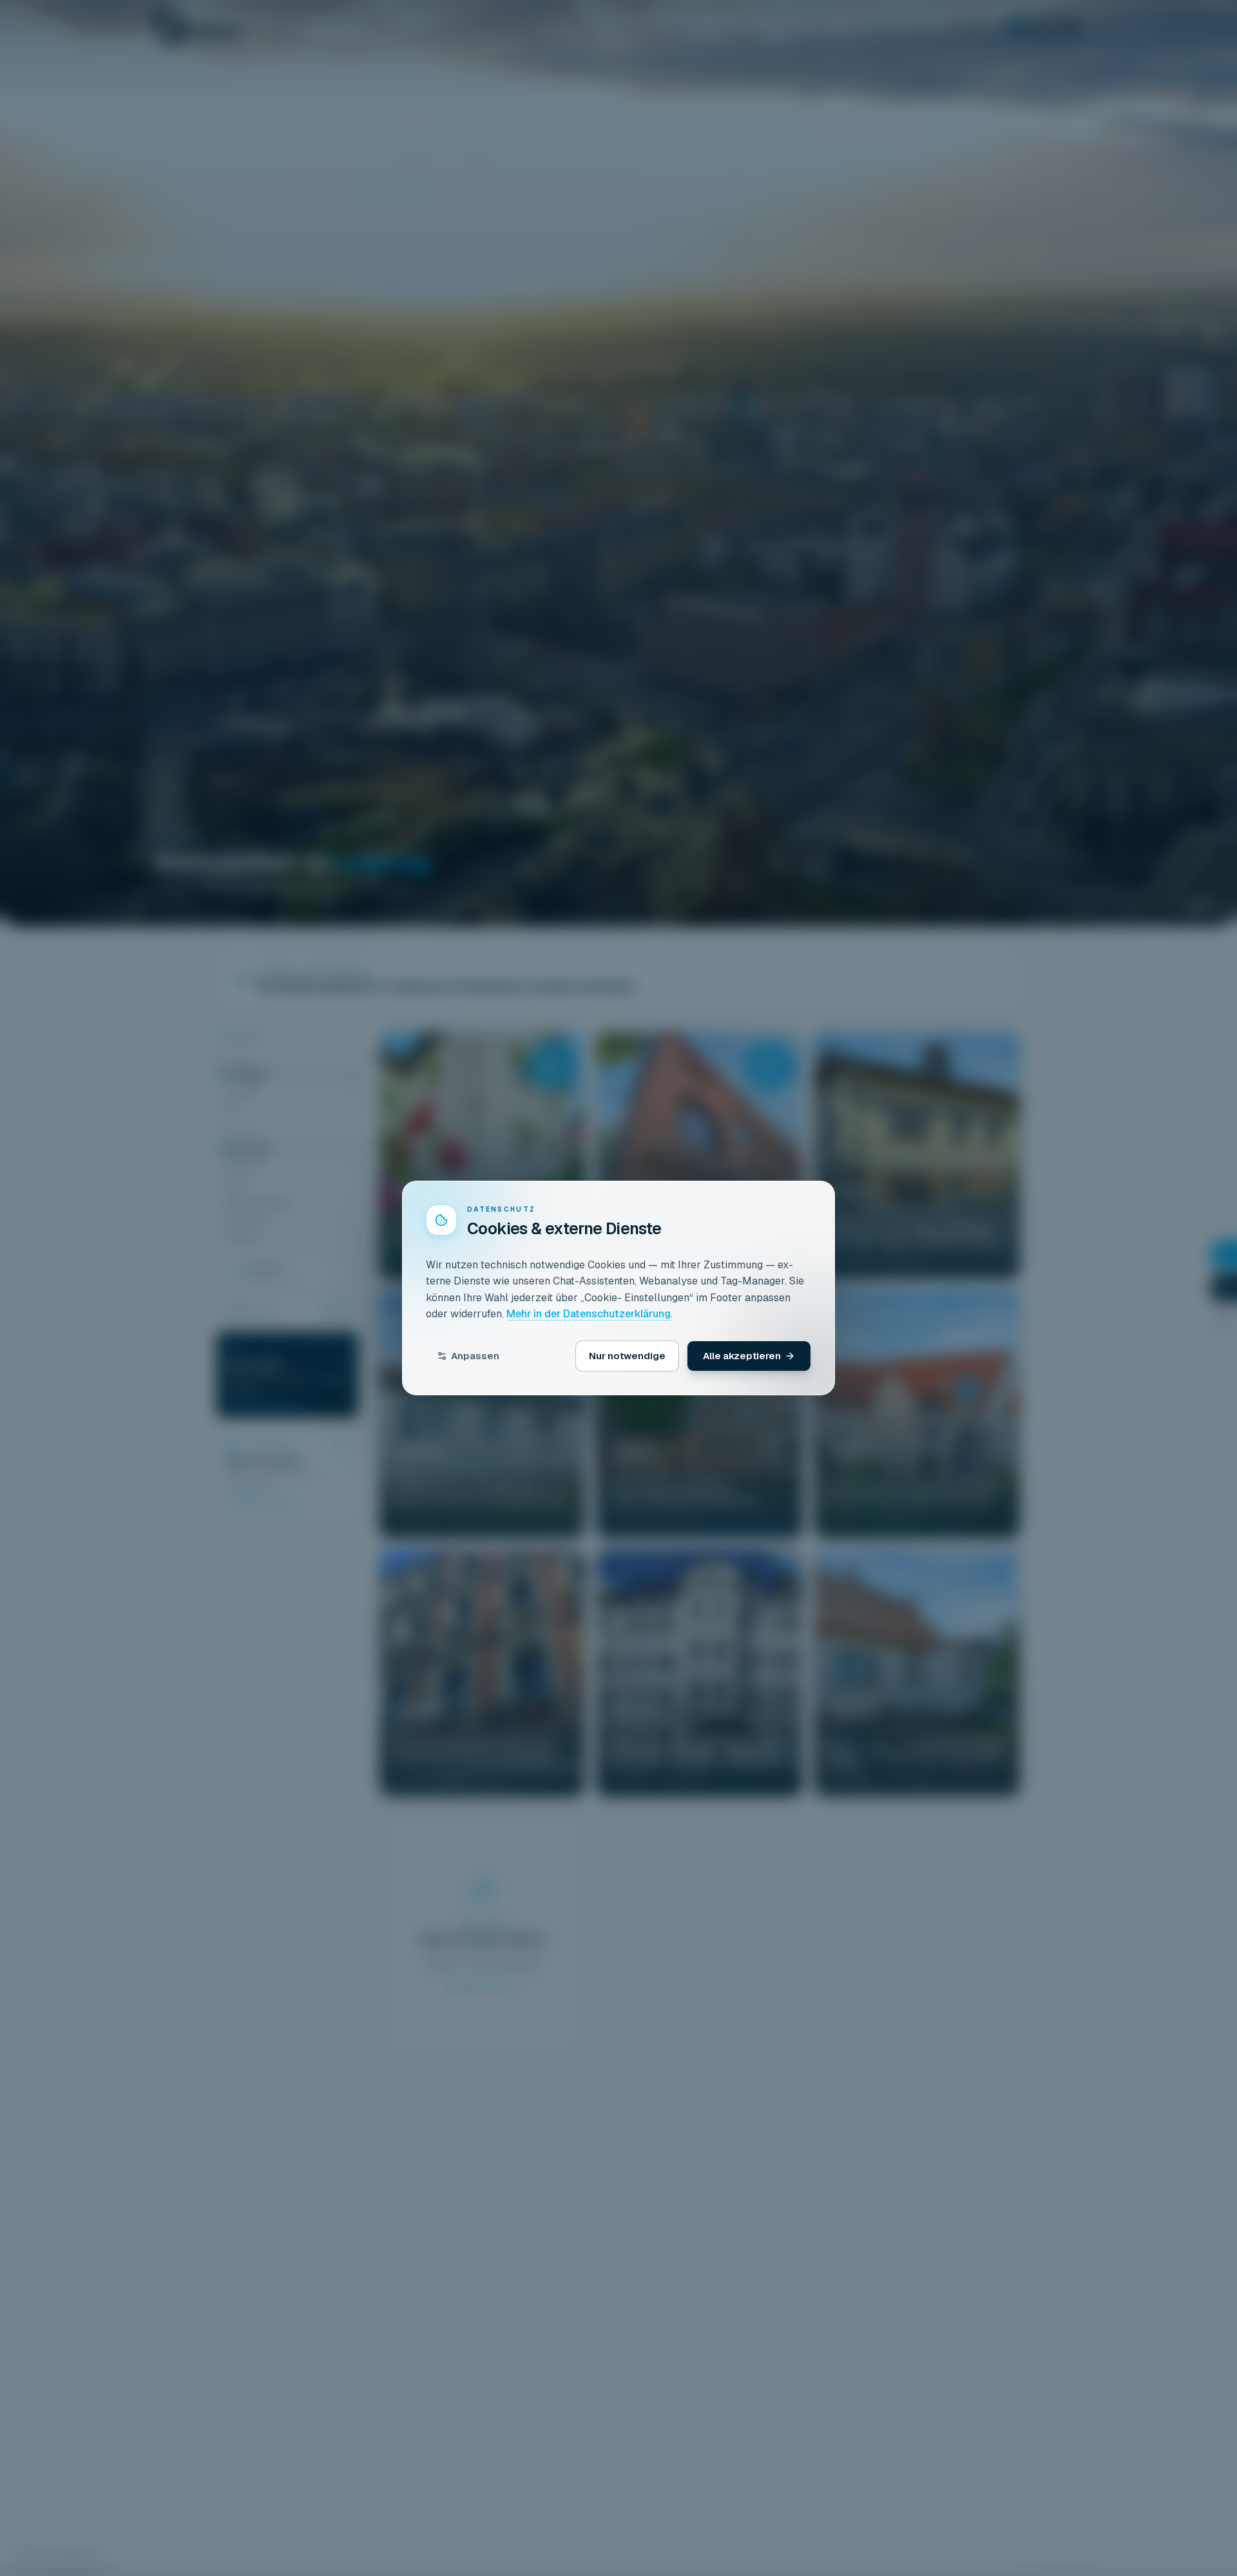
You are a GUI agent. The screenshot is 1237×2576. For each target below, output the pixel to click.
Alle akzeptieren (742, 1356)
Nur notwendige (627, 1356)
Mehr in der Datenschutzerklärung (589, 1314)
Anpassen (475, 1356)
